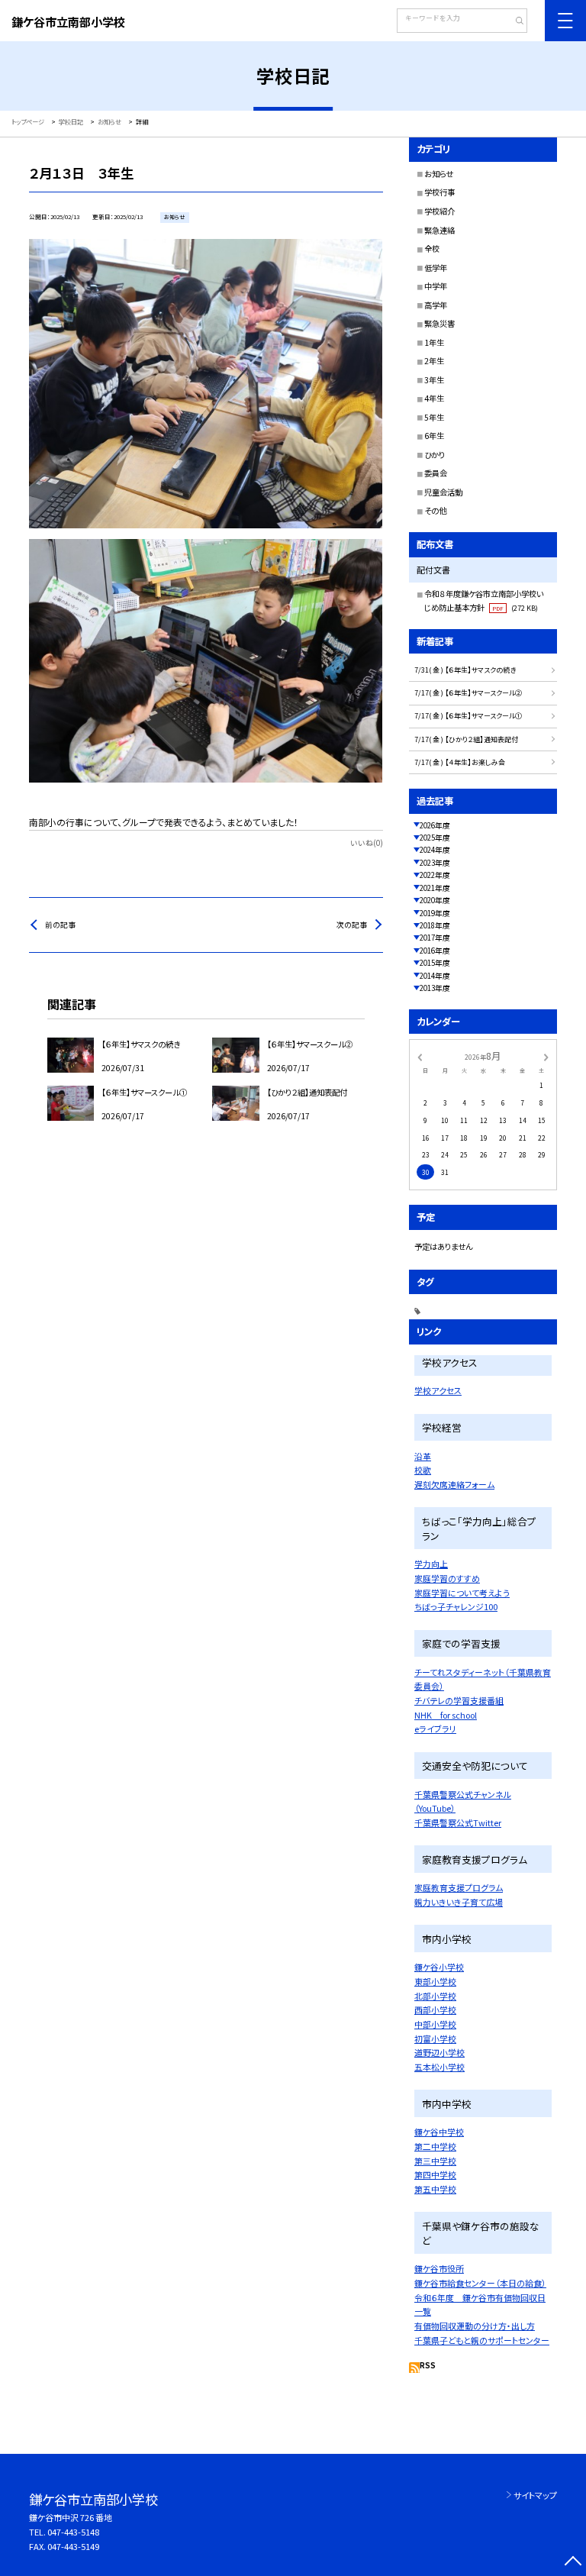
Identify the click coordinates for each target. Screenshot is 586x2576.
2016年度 (435, 951)
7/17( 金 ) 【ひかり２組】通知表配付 (466, 739)
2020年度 (435, 900)
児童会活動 (443, 492)
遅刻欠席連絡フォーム (454, 1484)
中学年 (436, 286)
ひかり (435, 455)
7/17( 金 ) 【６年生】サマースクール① (468, 716)
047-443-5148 (73, 2532)
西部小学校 (435, 2009)
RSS (428, 2365)
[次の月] (546, 1056)
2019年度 (435, 913)
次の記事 (352, 925)
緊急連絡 (439, 230)
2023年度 (435, 863)
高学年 (436, 305)
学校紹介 (439, 211)
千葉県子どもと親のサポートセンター (482, 2340)
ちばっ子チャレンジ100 (456, 1606)
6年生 (434, 436)
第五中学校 (435, 2189)
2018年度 (435, 925)
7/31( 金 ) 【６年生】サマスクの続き (465, 670)
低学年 (436, 268)
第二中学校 (435, 2146)
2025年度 (435, 838)
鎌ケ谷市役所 (439, 2268)
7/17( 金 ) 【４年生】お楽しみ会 (460, 762)
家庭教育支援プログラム (459, 1887)
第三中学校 (435, 2161)
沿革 (423, 1456)
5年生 (434, 417)
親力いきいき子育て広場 (459, 1902)
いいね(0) (367, 843)
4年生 (434, 398)
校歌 (423, 1470)
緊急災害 (439, 323)
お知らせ (439, 174)
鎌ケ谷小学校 (439, 1967)
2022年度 (435, 875)
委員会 (436, 473)
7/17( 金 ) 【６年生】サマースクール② (468, 693)
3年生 (434, 380)
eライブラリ (435, 1729)
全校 (432, 249)
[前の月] (420, 1056)
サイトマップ (535, 2495)
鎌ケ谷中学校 (439, 2132)
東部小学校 (435, 1981)
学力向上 (431, 1564)
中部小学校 (435, 2024)
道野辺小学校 (439, 2052)
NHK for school (446, 1715)
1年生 (434, 342)
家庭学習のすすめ (447, 1578)
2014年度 (435, 976)
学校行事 (439, 192)
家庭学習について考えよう (462, 1593)
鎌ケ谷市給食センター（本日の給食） (480, 2283)
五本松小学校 (439, 2067)
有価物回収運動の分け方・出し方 (475, 2326)
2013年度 (435, 988)
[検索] (514, 22)
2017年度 (435, 938)
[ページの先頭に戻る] (573, 2563)
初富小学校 (435, 2039)
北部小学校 (435, 1996)
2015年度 (435, 963)
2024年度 (435, 850)
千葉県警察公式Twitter (458, 1822)
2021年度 (435, 888)
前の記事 (60, 925)
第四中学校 (435, 2174)
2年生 (434, 361)
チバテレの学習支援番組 (459, 1700)
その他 (435, 510)
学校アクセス (438, 1390)
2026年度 (435, 825)
